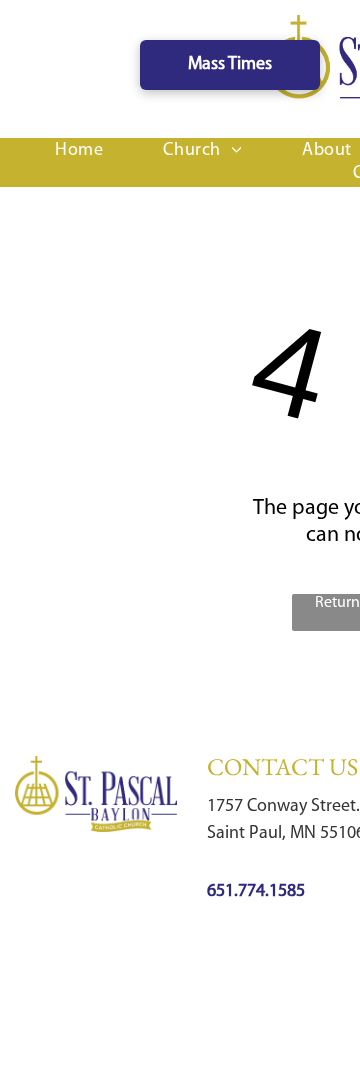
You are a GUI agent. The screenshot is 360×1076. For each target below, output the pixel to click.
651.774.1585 (256, 892)
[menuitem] (79, 151)
